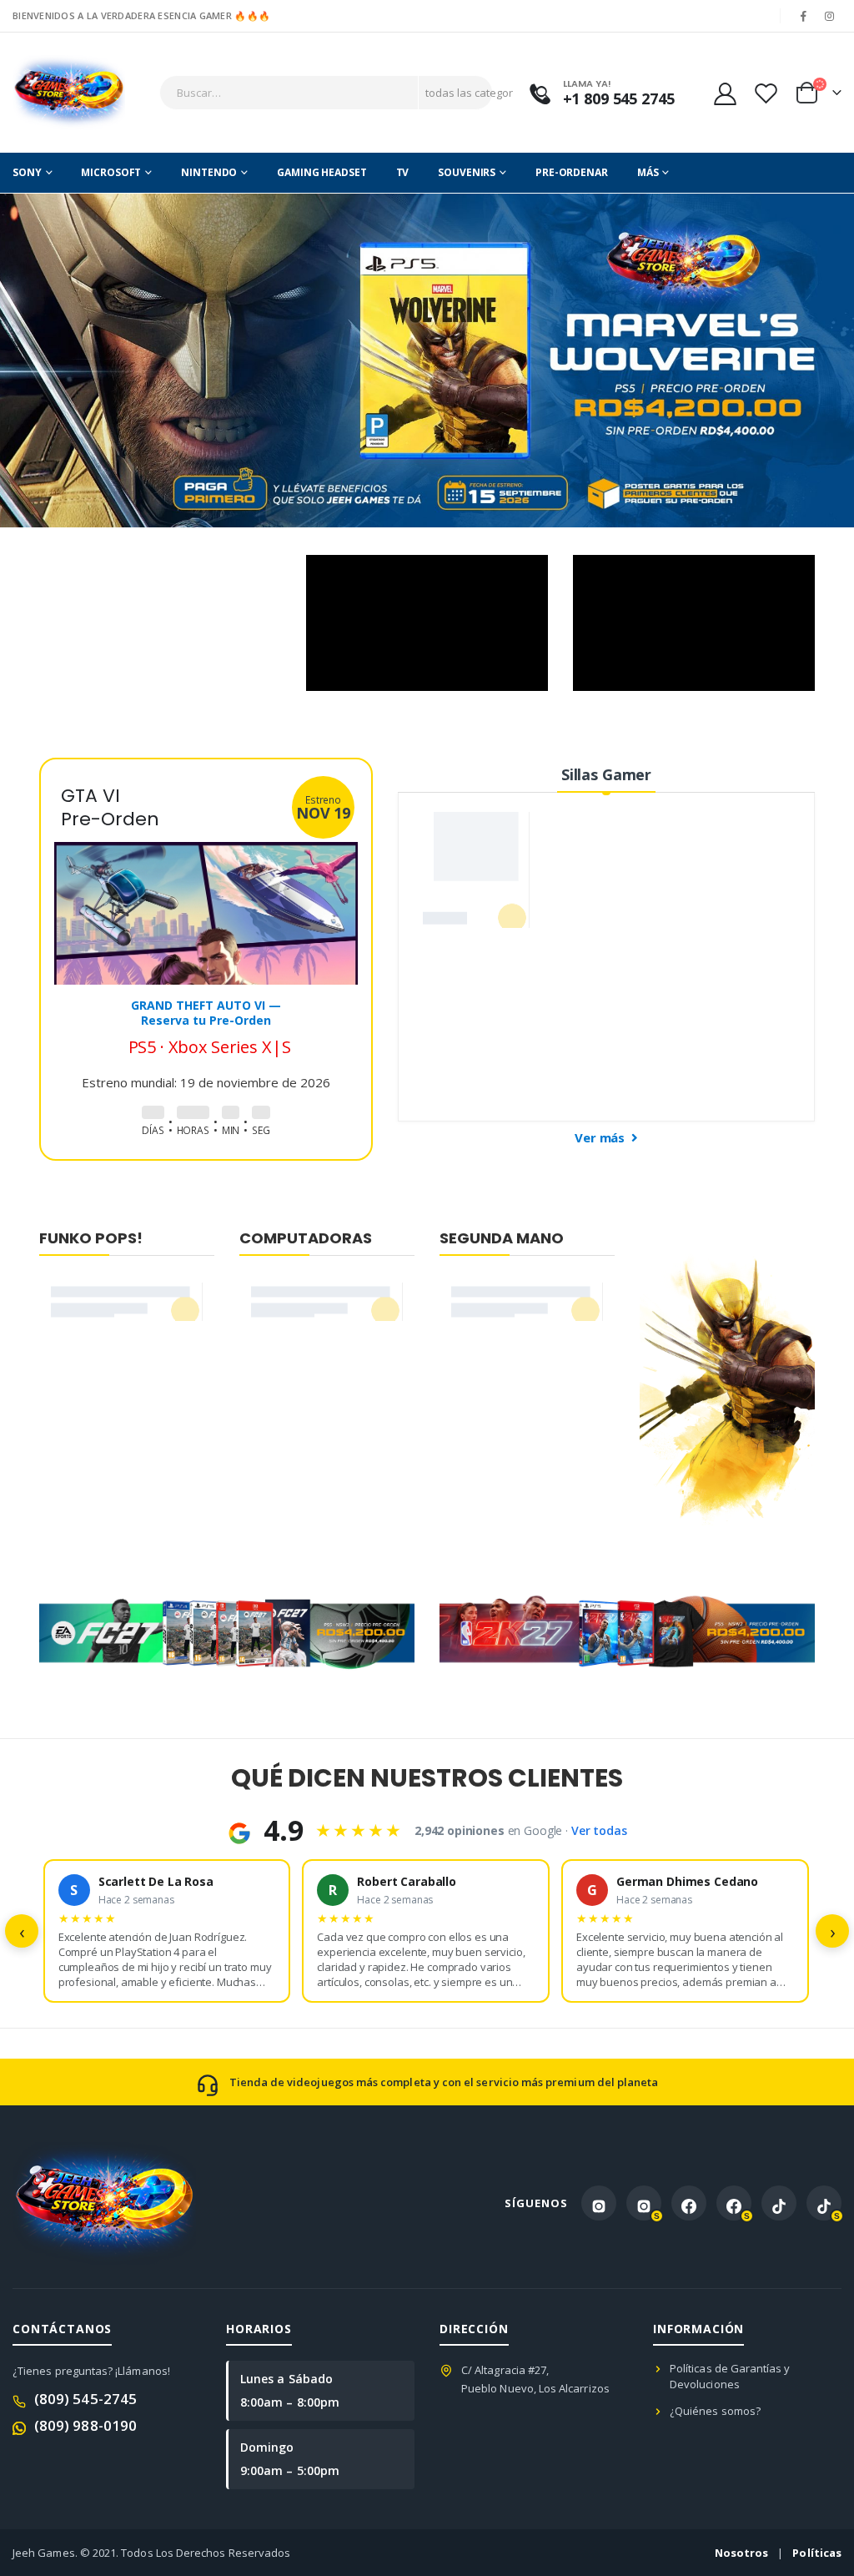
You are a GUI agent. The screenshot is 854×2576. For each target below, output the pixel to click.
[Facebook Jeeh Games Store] (689, 2203)
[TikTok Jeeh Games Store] (779, 2203)
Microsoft (111, 172)
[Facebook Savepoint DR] (734, 2203)
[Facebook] (804, 16)
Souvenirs (467, 172)
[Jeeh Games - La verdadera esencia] (69, 93)
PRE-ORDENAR (572, 172)
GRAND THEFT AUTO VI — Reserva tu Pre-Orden (206, 1013)
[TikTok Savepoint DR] (824, 2203)
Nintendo (209, 172)
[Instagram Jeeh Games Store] (599, 2203)
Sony (27, 172)
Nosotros (742, 2553)
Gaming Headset (322, 172)
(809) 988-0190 (85, 2425)
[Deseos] (766, 93)
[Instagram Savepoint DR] (644, 2203)
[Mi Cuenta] (725, 93)
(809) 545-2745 (85, 2399)
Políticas (817, 2553)
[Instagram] (830, 16)
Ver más (601, 1137)
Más (648, 172)
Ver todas (599, 1830)
